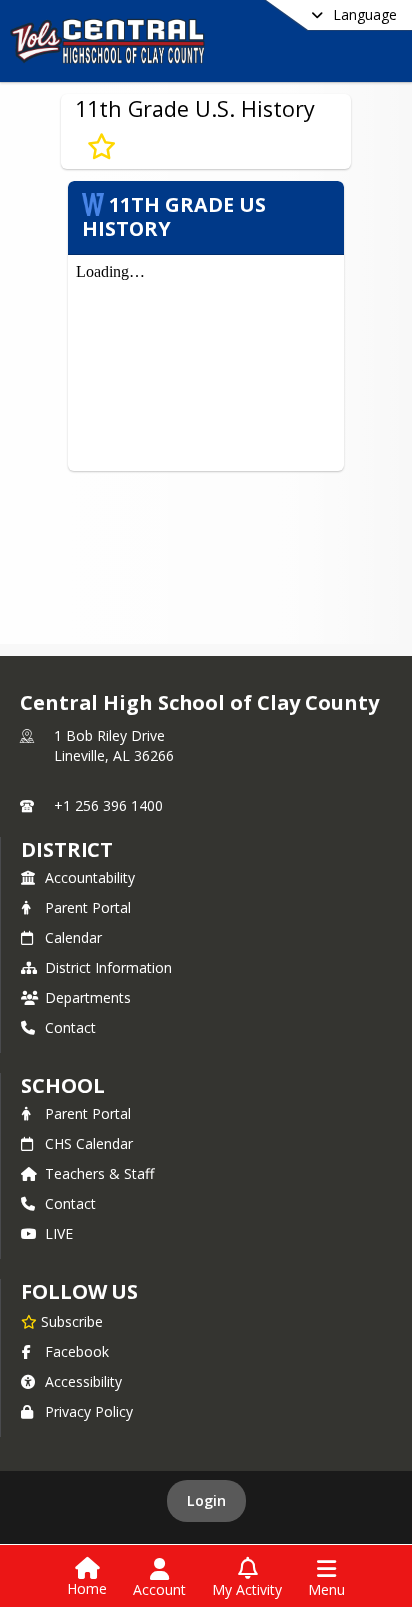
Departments (88, 997)
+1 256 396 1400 (108, 805)
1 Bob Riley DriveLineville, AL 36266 (114, 745)
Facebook (77, 1351)
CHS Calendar (89, 1143)
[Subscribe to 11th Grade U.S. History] (101, 147)
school (62, 1085)
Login (206, 1500)
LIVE (59, 1233)
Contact (70, 1027)
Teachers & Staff (99, 1173)
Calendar (73, 937)
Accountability (90, 877)
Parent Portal (88, 907)
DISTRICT (67, 849)
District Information (108, 967)
